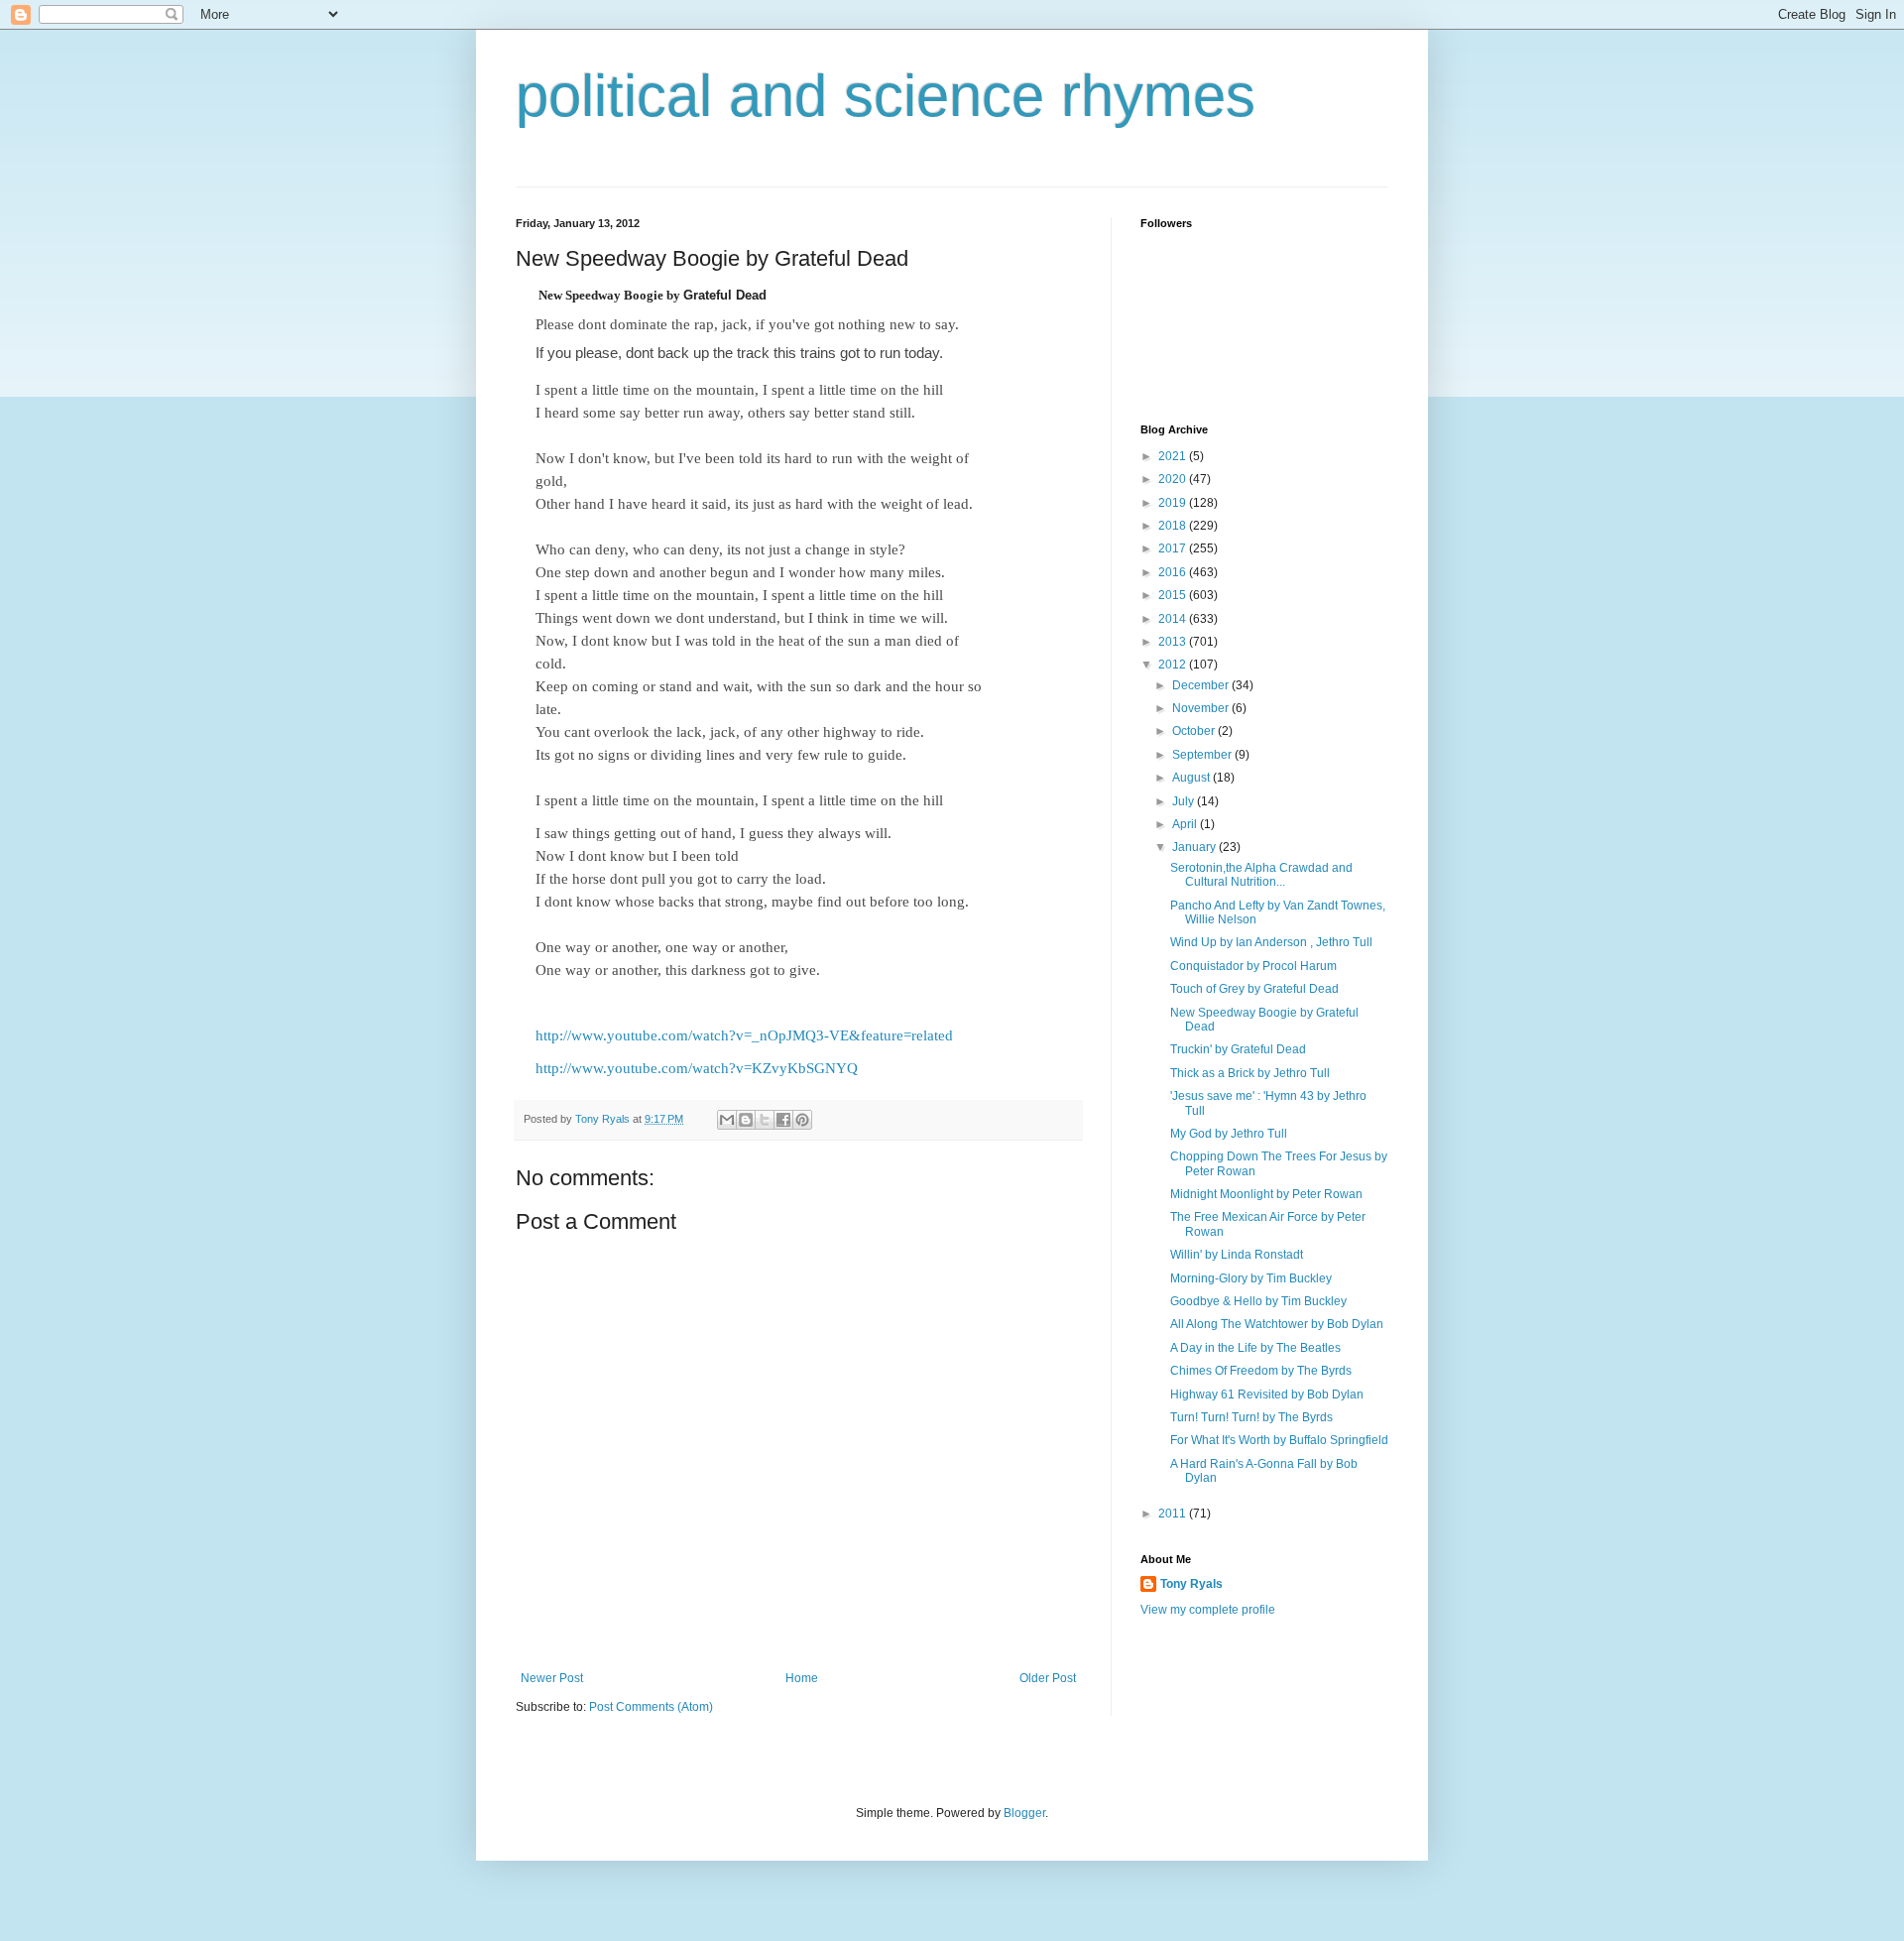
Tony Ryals (1191, 1584)
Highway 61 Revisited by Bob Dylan (1267, 1395)
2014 (1174, 619)
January (1195, 847)
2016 (1174, 572)
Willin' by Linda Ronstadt (1237, 1255)
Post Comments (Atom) (651, 1707)
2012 (1174, 665)
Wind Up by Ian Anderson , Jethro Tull (1271, 942)
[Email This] (727, 1120)
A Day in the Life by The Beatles (1255, 1348)
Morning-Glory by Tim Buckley (1251, 1278)
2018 (1174, 526)
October (1195, 731)
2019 (1174, 503)
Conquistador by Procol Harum (1253, 966)
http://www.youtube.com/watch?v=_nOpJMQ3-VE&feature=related (744, 1035)
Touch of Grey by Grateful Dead (1254, 989)
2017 (1174, 548)
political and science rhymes (886, 96)
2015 (1174, 595)
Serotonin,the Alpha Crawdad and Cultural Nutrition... (1261, 875)
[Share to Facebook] (783, 1120)
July (1185, 801)
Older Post (1048, 1678)
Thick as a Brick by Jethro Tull (1250, 1073)
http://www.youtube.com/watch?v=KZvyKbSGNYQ (697, 1068)
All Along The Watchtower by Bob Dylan (1277, 1324)
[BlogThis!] (746, 1120)
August (1192, 778)
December (1202, 685)
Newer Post (552, 1678)
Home (802, 1678)
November (1202, 708)
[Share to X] (765, 1120)
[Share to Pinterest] (802, 1120)
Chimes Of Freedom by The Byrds (1261, 1371)
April (1186, 824)
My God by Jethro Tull (1229, 1134)
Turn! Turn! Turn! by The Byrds (1251, 1417)
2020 (1174, 479)
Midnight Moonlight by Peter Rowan (1266, 1194)
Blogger (1024, 1813)
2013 (1174, 642)
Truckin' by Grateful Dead (1238, 1049)
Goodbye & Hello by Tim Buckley (1258, 1301)
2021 (1174, 456)
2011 (1174, 1514)
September (1203, 755)
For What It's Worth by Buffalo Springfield (1279, 1440)
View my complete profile (1208, 1610)
